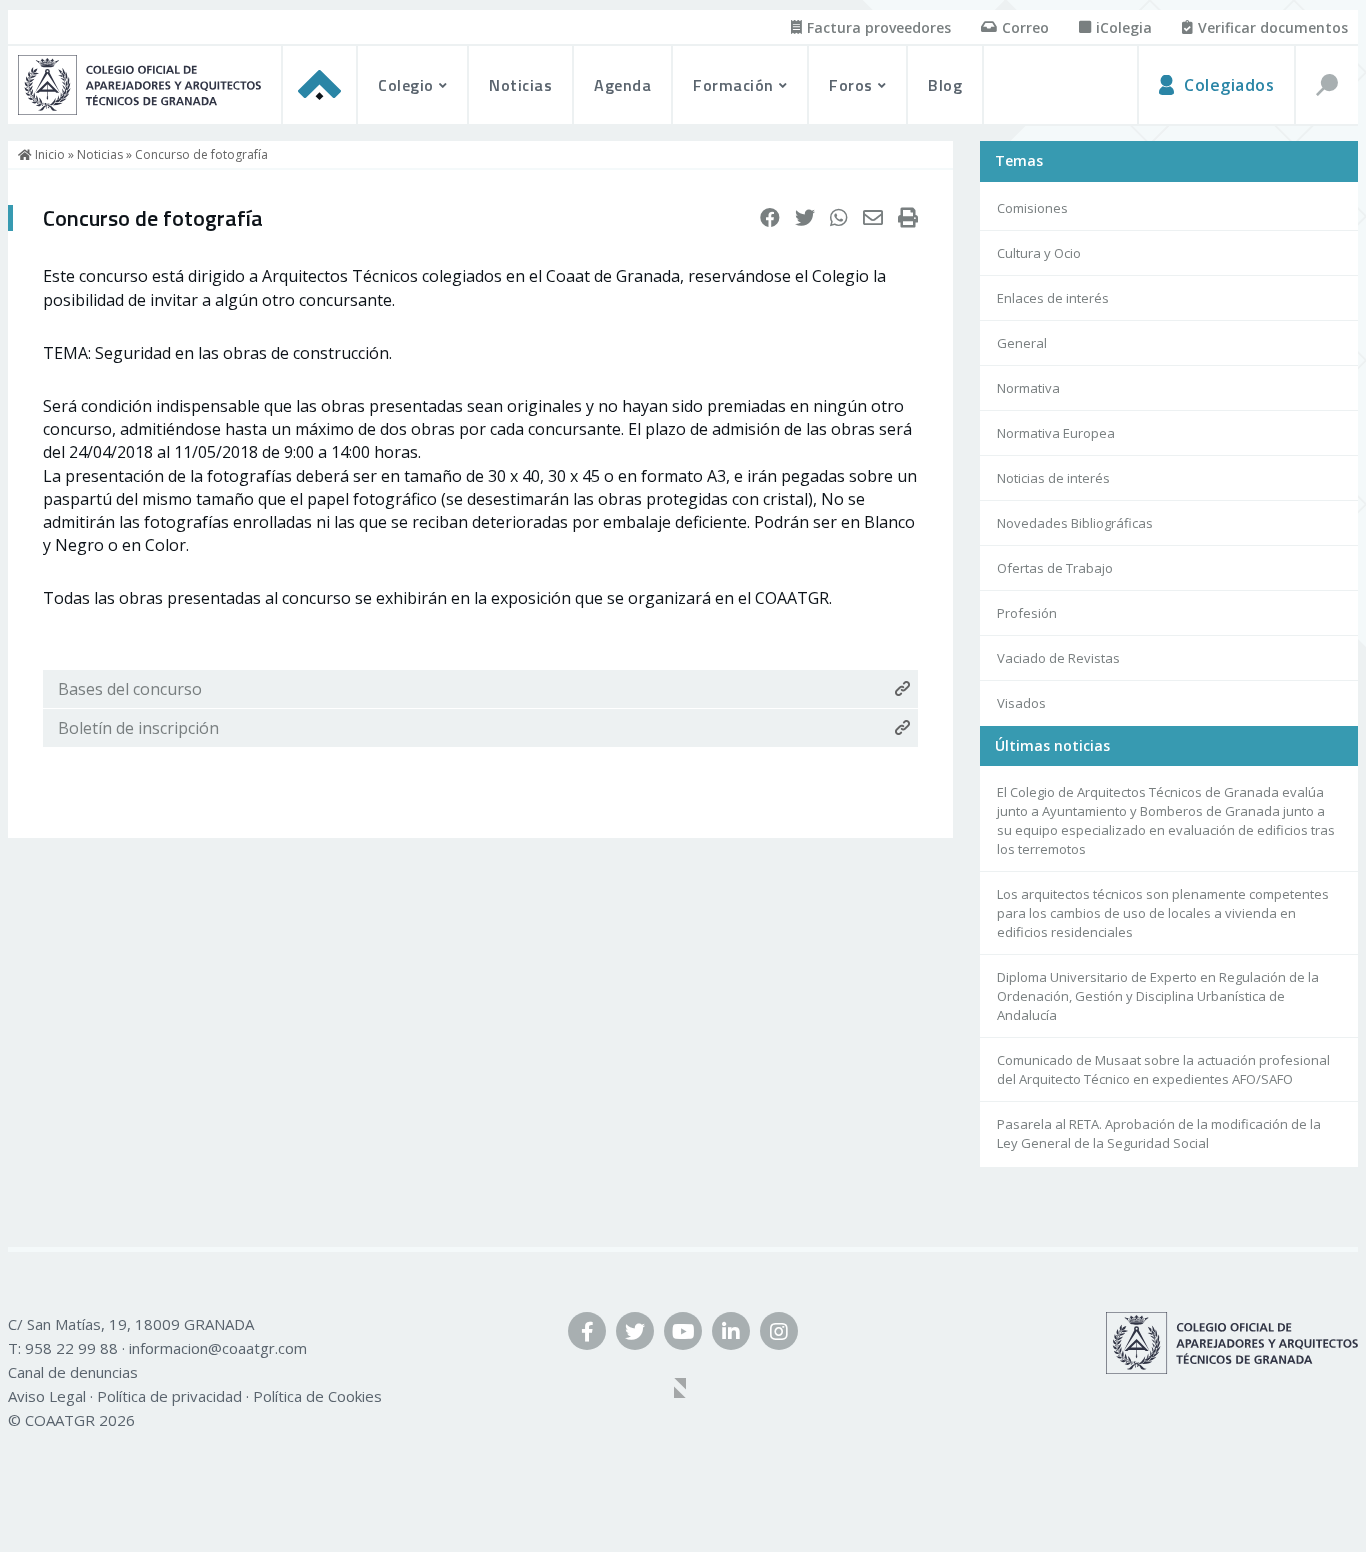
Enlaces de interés (1053, 298)
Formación (733, 85)
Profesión (1027, 613)
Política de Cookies (317, 1396)
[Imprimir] (908, 218)
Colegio (406, 85)
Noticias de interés (1053, 478)
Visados (1021, 703)
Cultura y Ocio (1039, 253)
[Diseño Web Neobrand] (683, 1390)
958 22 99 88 (71, 1348)
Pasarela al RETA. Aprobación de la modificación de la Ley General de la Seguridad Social (1159, 1134)
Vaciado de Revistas (1058, 658)
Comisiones (1032, 208)
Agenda (622, 85)
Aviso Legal (47, 1396)
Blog (945, 85)
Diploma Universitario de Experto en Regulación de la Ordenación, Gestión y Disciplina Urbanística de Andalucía (1158, 997)
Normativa (1028, 388)
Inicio (48, 154)
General (1022, 343)
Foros (851, 85)
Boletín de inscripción (138, 728)
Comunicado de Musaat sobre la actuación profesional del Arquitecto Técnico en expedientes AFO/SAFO (1163, 1070)
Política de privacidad (169, 1396)
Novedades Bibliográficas (1075, 523)
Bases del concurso (130, 689)
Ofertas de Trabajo (1055, 568)
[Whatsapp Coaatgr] (839, 218)
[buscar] (1326, 85)
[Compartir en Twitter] (805, 218)
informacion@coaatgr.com (218, 1348)
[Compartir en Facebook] (770, 218)
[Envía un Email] (873, 218)
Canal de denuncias (73, 1372)
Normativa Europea (1056, 433)
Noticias (520, 85)
